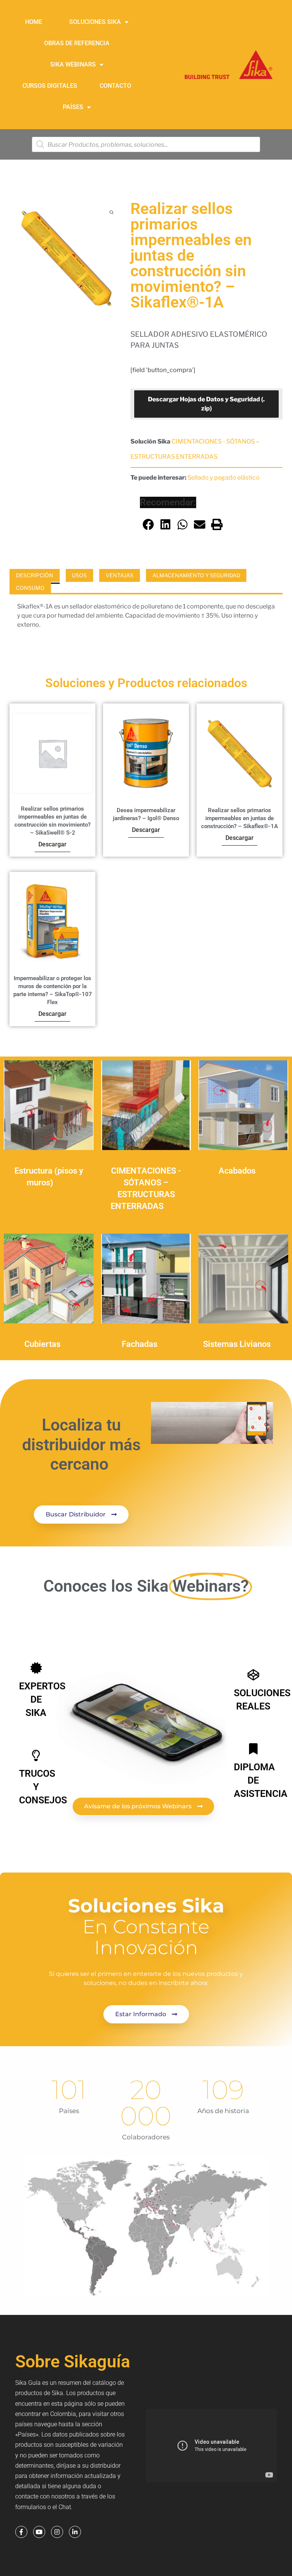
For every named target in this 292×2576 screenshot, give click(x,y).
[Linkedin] (75, 2532)
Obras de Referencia (77, 43)
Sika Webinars (73, 64)
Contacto (115, 86)
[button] (148, 524)
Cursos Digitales (50, 86)
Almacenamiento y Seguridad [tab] (196, 575)
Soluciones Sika (95, 22)
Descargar (52, 844)
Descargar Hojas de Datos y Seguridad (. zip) (206, 404)
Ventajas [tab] (120, 575)
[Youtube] (39, 2532)
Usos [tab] (79, 575)
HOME (34, 22)
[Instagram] (57, 2532)
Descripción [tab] (35, 575)
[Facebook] (21, 2532)
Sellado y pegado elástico (224, 478)
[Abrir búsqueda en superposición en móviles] (146, 144)
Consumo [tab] (30, 588)
